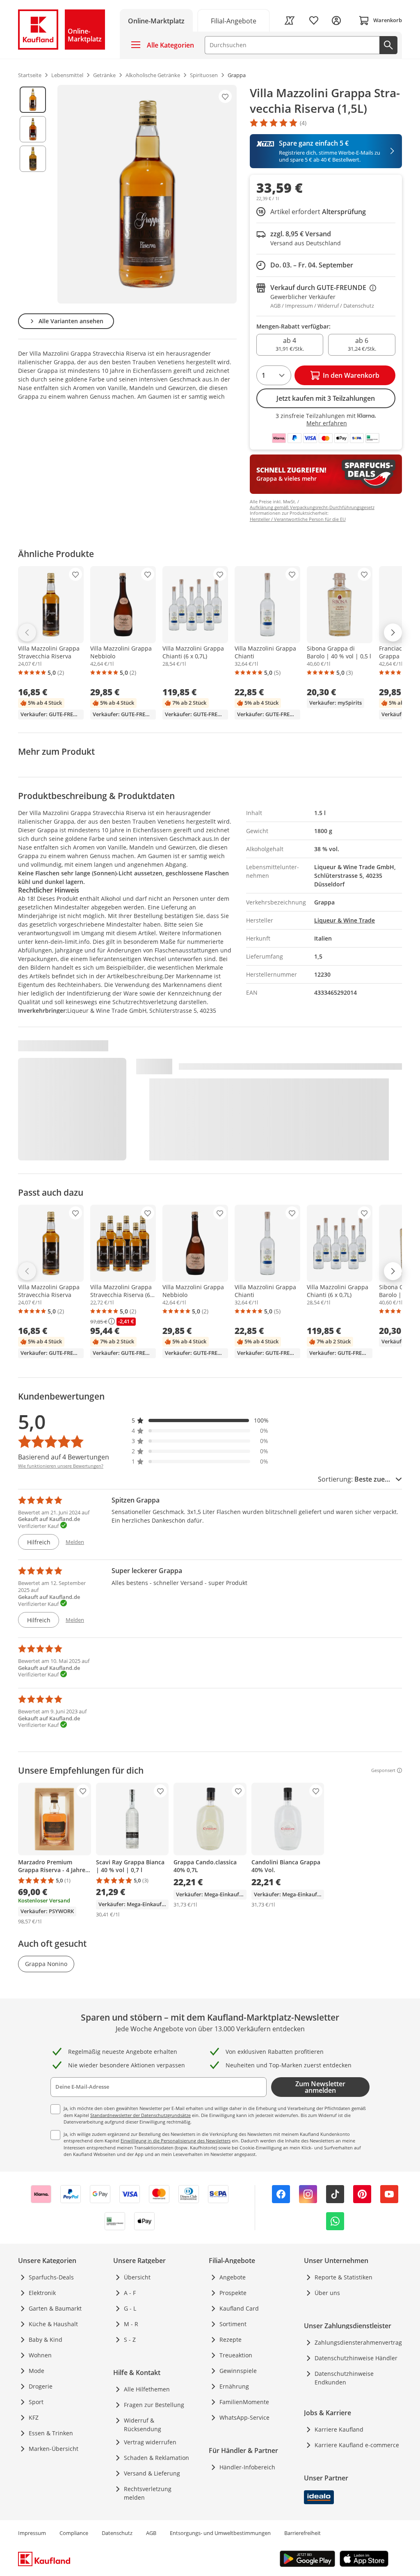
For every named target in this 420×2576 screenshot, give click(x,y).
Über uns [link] (327, 2293)
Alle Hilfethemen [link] (147, 2389)
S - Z (130, 2340)
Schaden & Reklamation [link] (156, 2458)
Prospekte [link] (233, 2293)
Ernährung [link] (234, 2386)
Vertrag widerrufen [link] (150, 2442)
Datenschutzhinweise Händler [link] (356, 2358)
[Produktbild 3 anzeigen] (33, 159)
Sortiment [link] (233, 2324)
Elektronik (42, 2293)
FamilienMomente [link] (244, 2402)
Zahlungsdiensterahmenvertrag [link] (358, 2342)
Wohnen (40, 2355)
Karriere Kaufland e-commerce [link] (357, 2445)
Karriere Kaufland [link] (339, 2429)
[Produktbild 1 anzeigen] (33, 100)
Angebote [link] (233, 2277)
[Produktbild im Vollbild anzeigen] (147, 194)
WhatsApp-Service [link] (244, 2417)
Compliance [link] (74, 2533)
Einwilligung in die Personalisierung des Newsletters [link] (176, 2141)
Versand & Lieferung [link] (152, 2473)
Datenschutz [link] (117, 2533)
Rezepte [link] (231, 2340)
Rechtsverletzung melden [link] (148, 2493)
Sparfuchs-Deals (51, 2277)
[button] (200, 1420)
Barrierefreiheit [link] (302, 2533)
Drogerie (41, 2386)
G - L (130, 2308)
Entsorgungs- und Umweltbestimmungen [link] (220, 2533)
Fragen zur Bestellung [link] (154, 2405)
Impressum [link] (32, 2533)
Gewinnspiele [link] (238, 2371)
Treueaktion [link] (236, 2355)
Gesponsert (383, 1770)
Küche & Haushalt (53, 2324)
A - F (130, 2293)
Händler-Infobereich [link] (247, 2467)
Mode (37, 2371)
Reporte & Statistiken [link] (344, 2277)
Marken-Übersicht (54, 2449)
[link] (234, 20)
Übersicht (137, 2277)
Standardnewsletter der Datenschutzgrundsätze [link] (140, 2115)
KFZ (34, 2417)
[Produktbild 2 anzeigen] (33, 129)
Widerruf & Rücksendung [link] (143, 2425)
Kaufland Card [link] (239, 2308)
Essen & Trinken (51, 2433)
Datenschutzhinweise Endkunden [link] (344, 2378)
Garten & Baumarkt (55, 2308)
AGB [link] (151, 2533)
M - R (131, 2324)
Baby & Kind (46, 2340)
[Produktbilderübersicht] (33, 194)
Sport (36, 2402)
